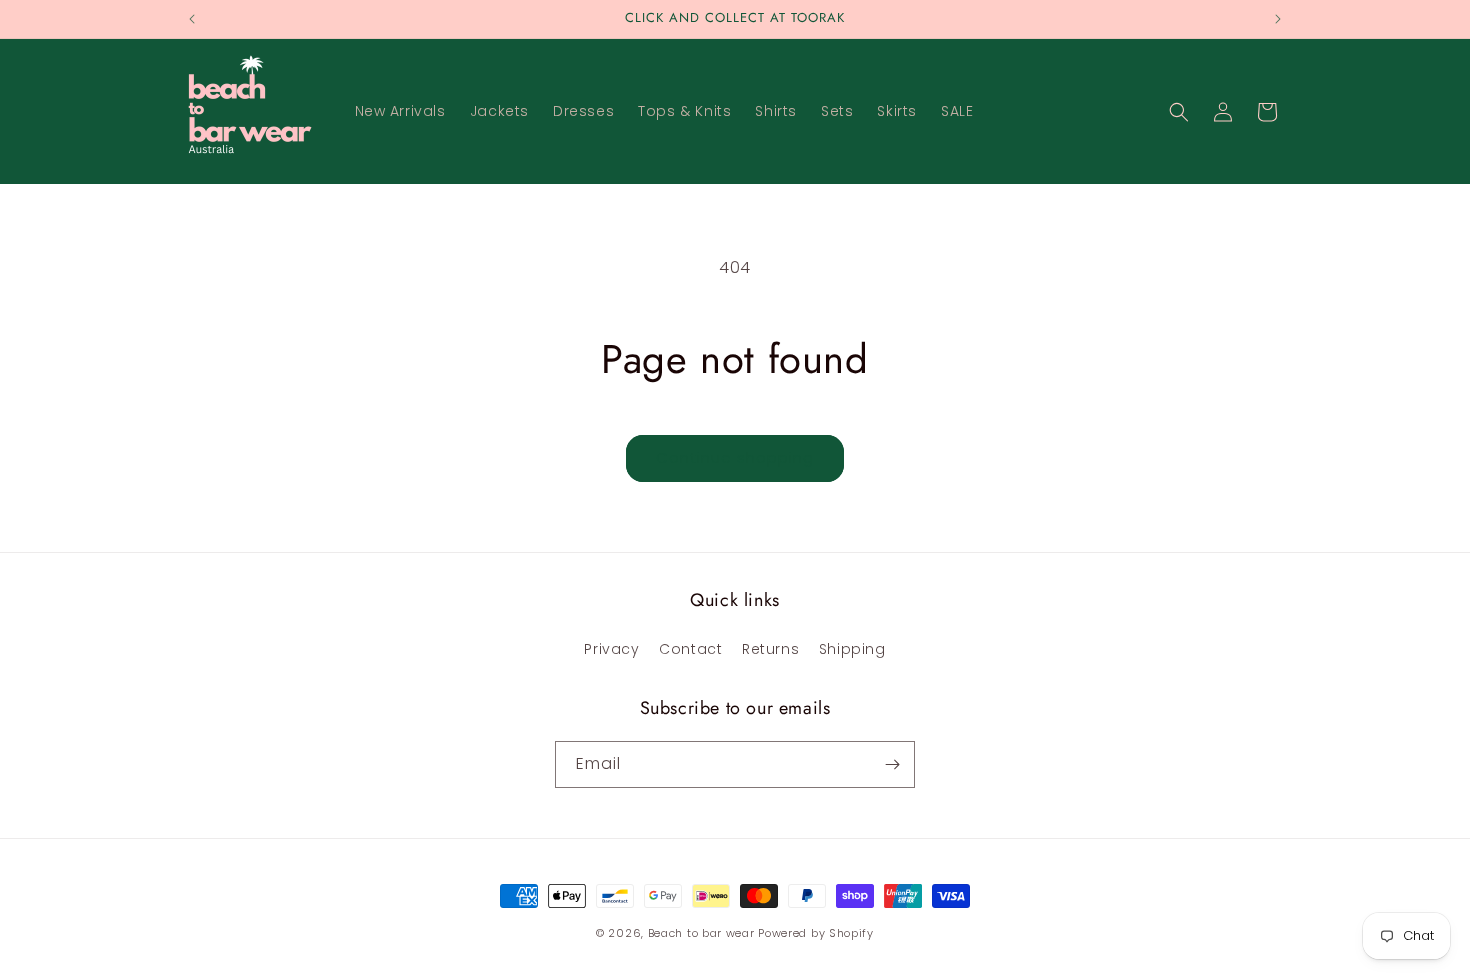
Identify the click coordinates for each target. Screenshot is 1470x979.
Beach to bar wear (701, 933)
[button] (1179, 112)
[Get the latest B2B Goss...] (892, 764)
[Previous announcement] (192, 19)
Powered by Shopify (816, 933)
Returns (770, 649)
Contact (690, 649)
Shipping (852, 649)
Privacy (611, 649)
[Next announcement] (1278, 19)
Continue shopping (735, 457)
